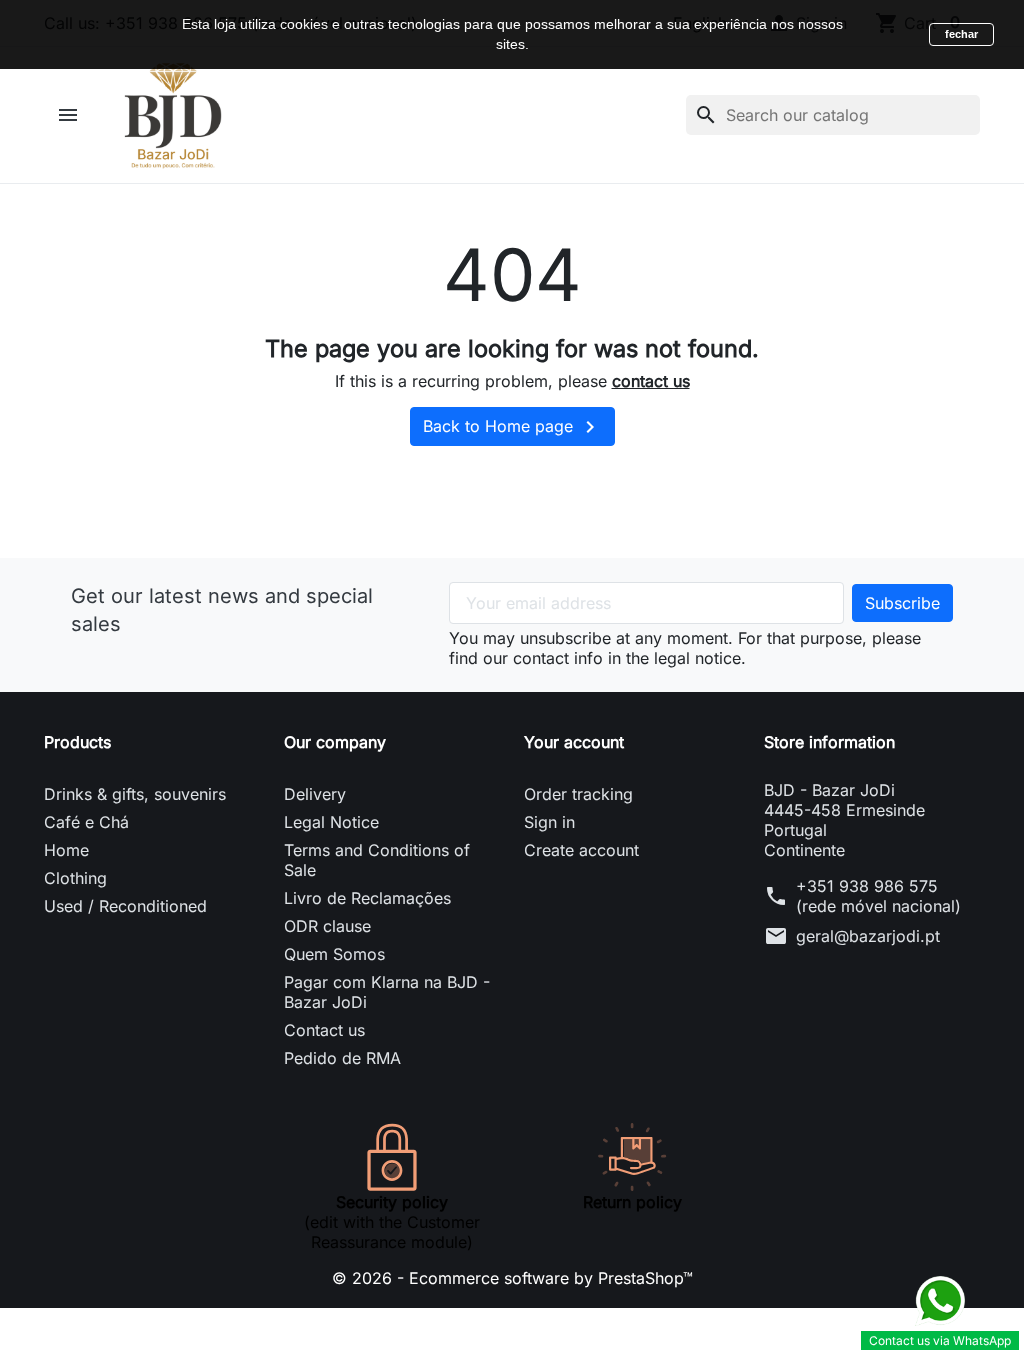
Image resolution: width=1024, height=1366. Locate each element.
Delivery (315, 794)
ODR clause (327, 926)
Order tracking (578, 794)
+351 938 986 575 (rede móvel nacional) (878, 896)
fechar (961, 34)
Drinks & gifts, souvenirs (135, 794)
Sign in (549, 822)
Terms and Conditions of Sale (377, 860)
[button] (70, 115)
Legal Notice (331, 822)
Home (66, 850)
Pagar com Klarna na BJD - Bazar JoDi (387, 992)
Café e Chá (86, 822)
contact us (651, 381)
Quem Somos (334, 954)
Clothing (75, 878)
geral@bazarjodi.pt (868, 936)
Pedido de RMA (342, 1058)
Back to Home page (512, 427)
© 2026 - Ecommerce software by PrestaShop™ (512, 1278)
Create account (581, 850)
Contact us (324, 1030)
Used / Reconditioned (125, 906)
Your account (574, 742)
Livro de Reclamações (367, 898)
